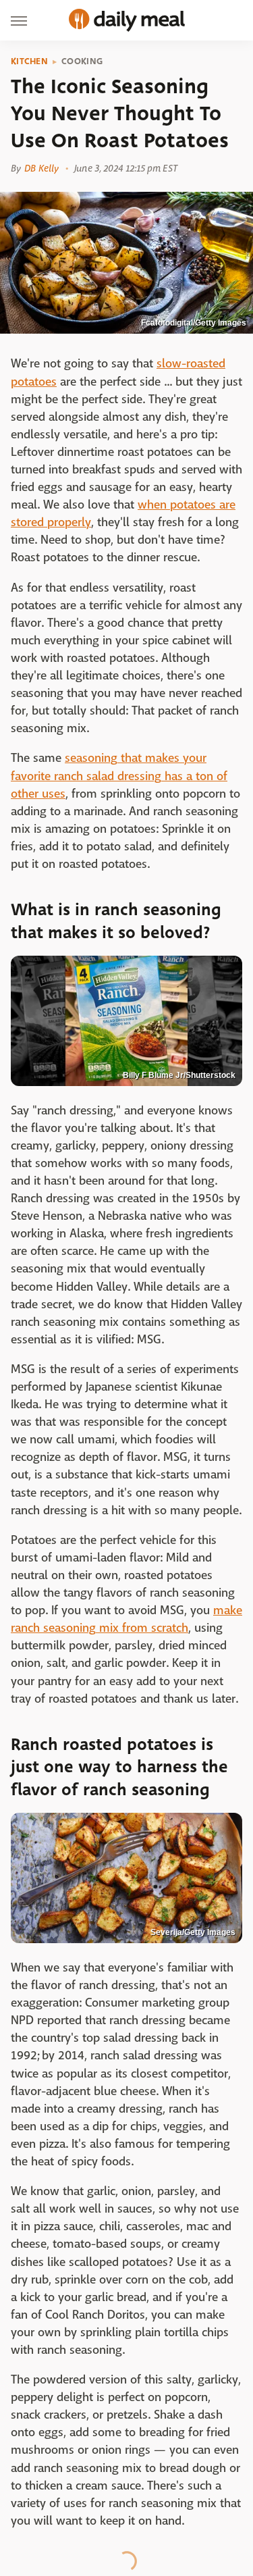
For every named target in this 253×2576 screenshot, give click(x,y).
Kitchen (29, 61)
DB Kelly (41, 168)
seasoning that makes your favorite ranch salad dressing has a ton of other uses (119, 776)
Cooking (82, 61)
